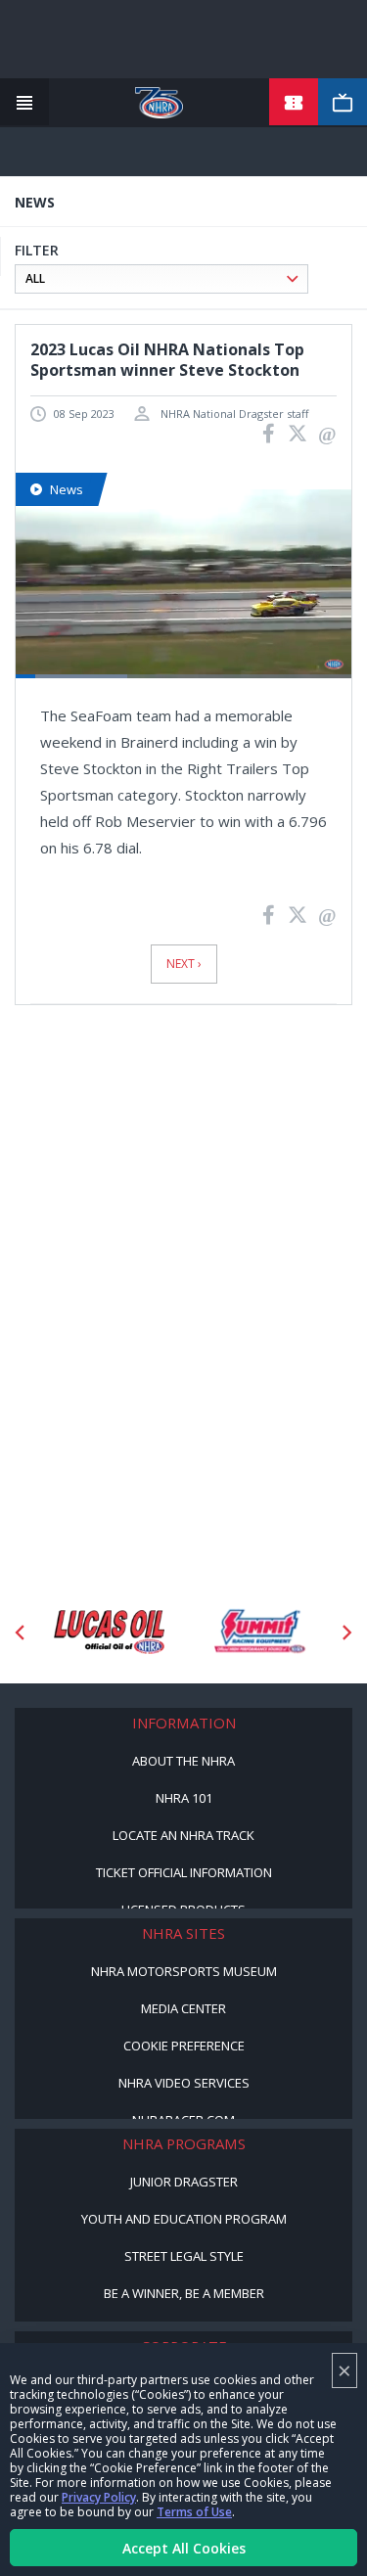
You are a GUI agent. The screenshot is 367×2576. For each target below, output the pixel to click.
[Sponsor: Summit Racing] (127, 1633)
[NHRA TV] (343, 103)
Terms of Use (194, 2512)
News (67, 489)
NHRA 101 (184, 1798)
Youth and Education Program (184, 2219)
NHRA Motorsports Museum (184, 1971)
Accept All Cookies (184, 2548)
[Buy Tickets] (294, 103)
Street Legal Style (184, 2256)
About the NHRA (183, 1761)
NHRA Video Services (184, 2083)
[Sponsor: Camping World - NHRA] (276, 1633)
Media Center (183, 2008)
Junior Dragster (184, 2182)
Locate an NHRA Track (183, 1835)
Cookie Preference (184, 2046)
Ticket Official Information (184, 1872)
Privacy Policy (99, 2497)
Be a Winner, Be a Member (184, 2293)
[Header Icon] (24, 103)
